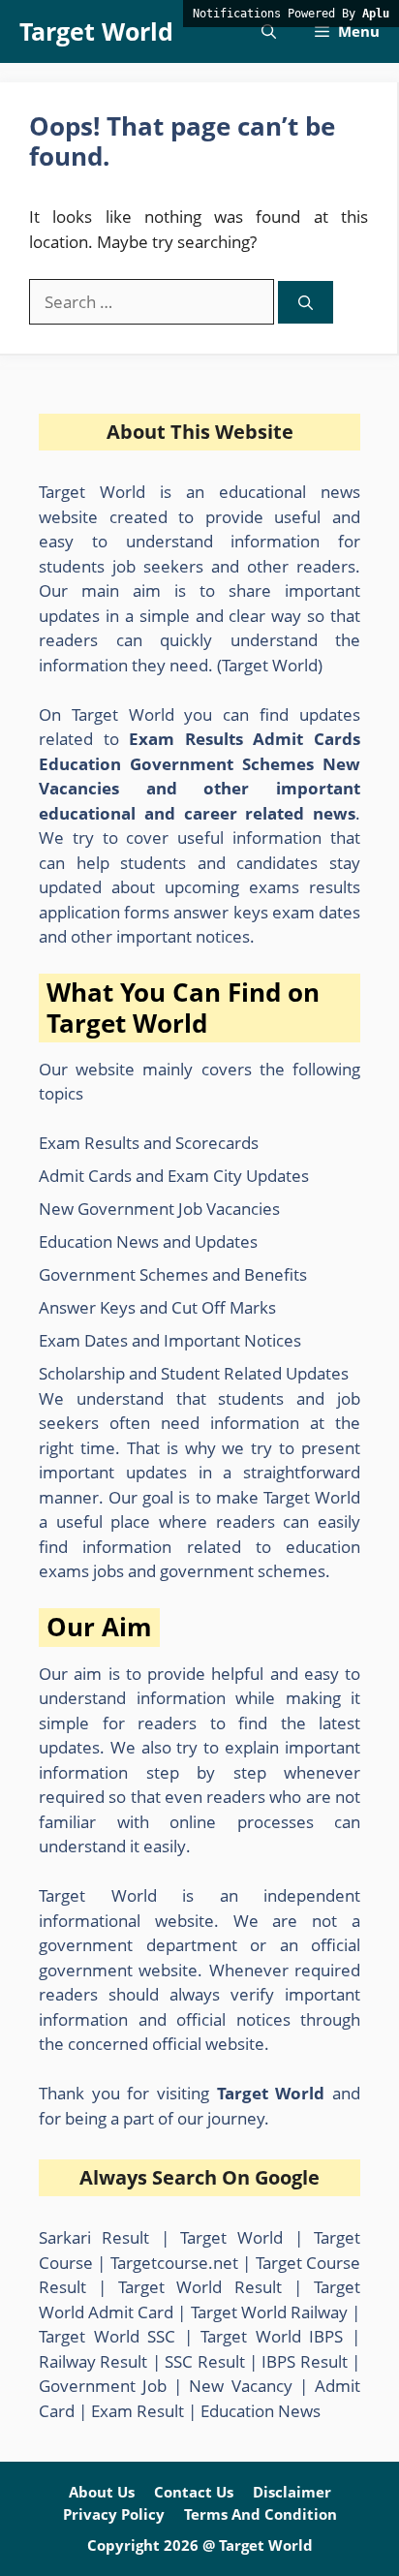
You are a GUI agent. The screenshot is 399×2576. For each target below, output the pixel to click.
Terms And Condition (261, 2514)
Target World (96, 31)
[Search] (306, 303)
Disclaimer (292, 2492)
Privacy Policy (114, 2514)
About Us (102, 2492)
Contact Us (194, 2492)
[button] (269, 31)
